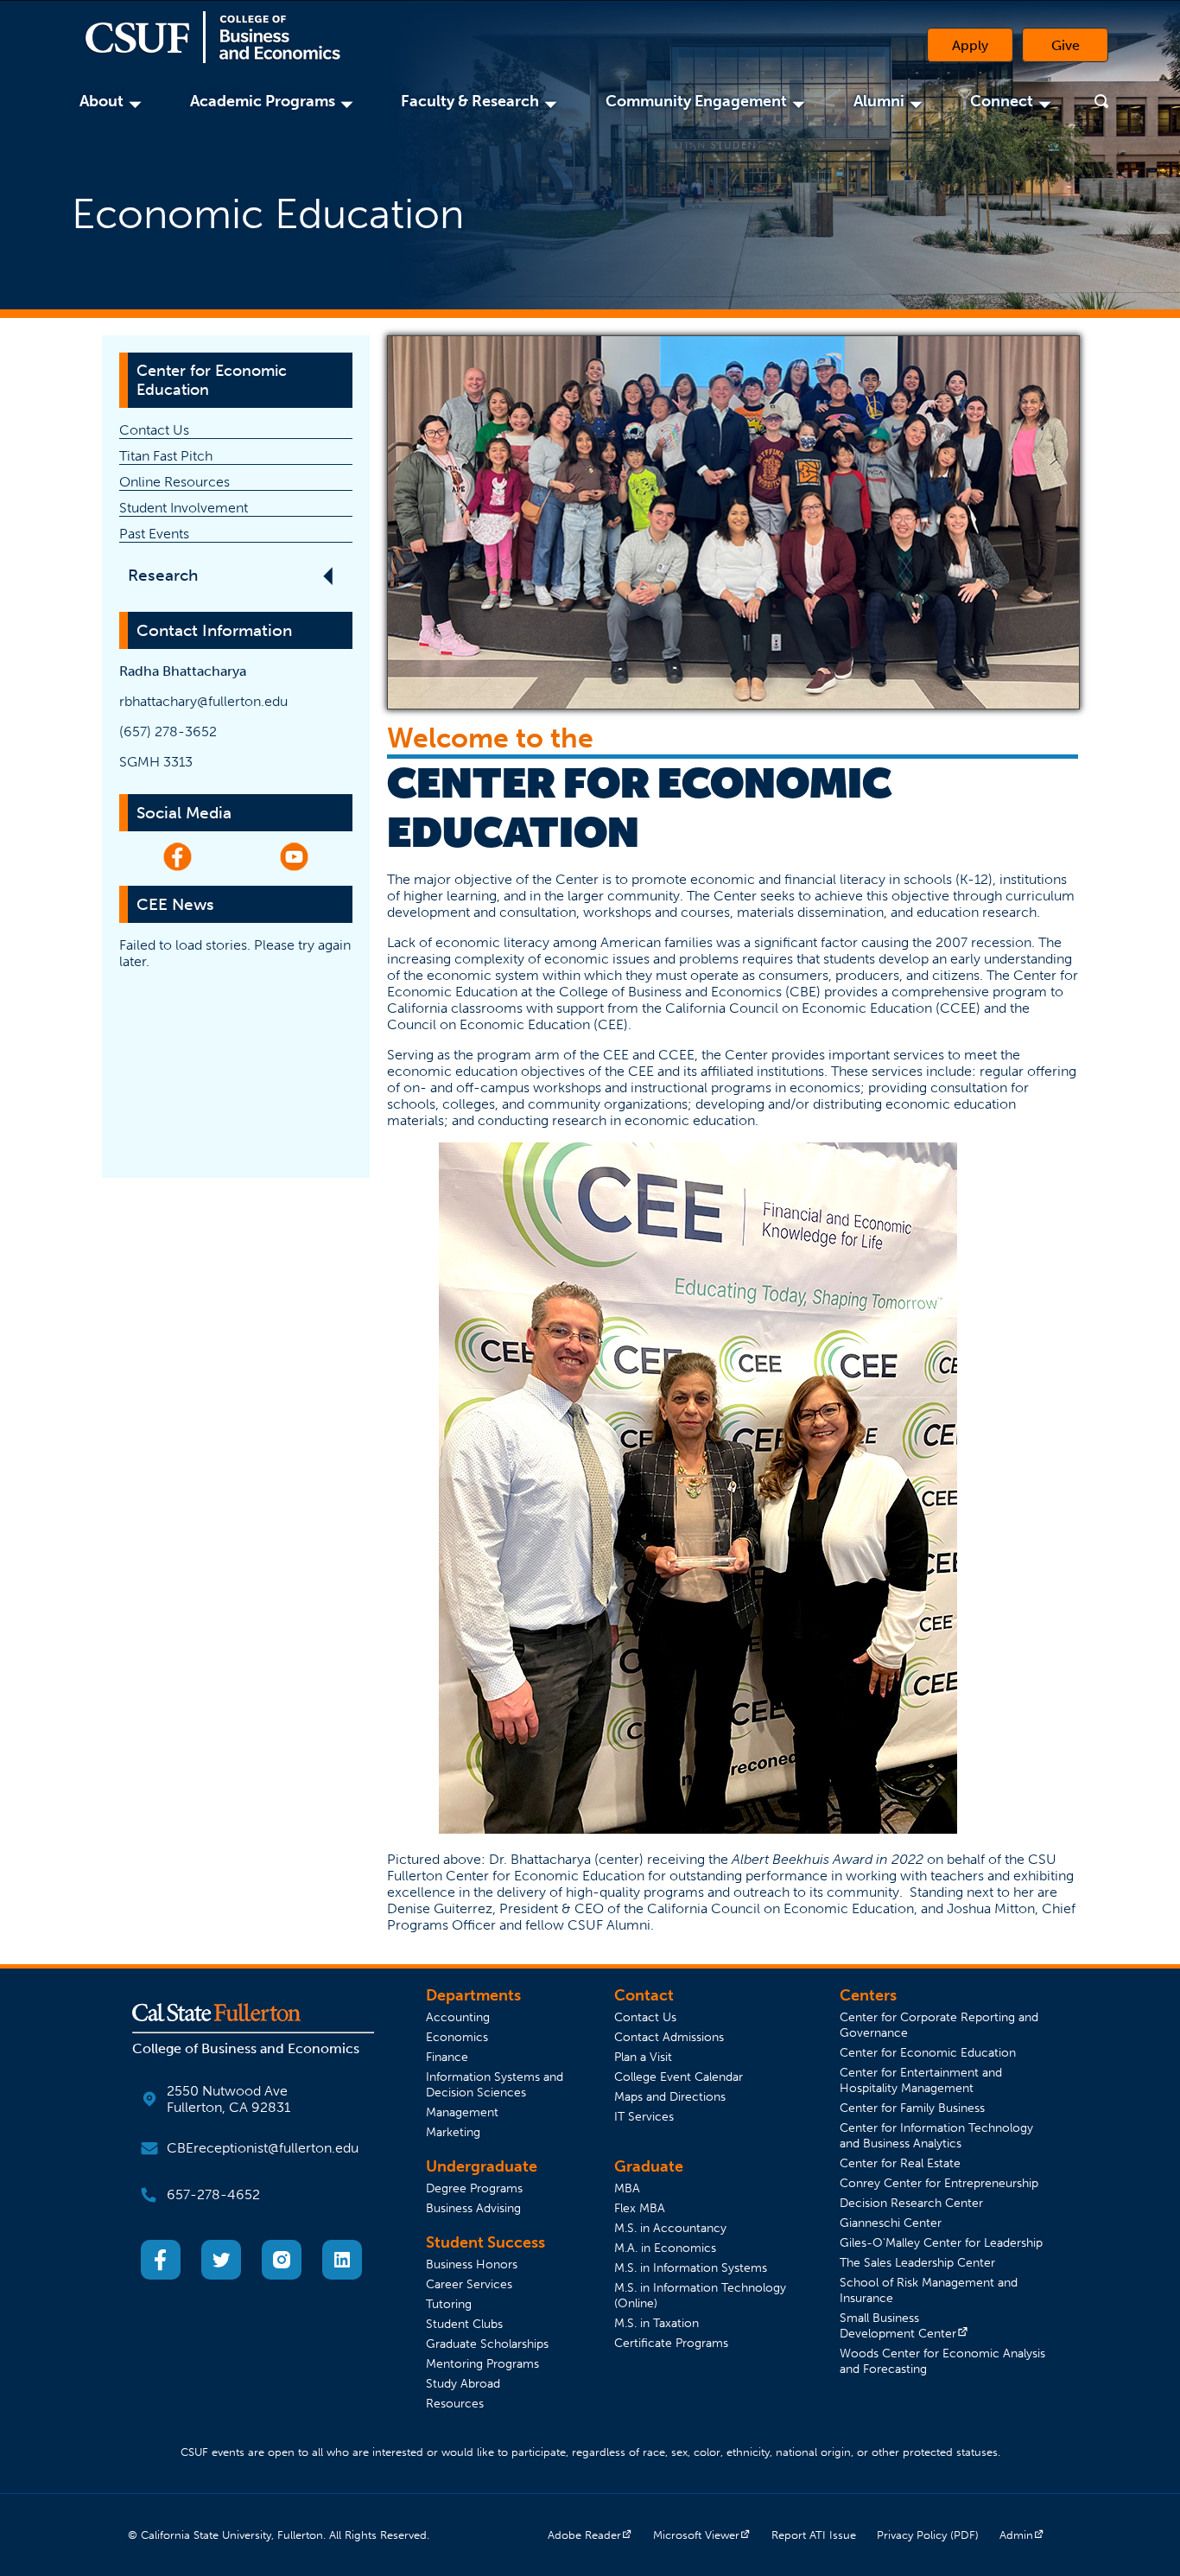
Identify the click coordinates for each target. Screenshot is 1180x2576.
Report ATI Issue (814, 2535)
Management (462, 2112)
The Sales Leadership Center (917, 2262)
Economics (457, 2037)
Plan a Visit (643, 2057)
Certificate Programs (671, 2343)
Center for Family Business (912, 2108)
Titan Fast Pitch (166, 456)
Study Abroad (463, 2383)
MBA (627, 2188)
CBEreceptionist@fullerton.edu (263, 2148)
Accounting (458, 2017)
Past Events (154, 534)
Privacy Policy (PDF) (928, 2535)
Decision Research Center (911, 2203)
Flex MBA (640, 2208)
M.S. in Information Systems (691, 2268)
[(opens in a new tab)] (161, 2275)
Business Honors (472, 2264)
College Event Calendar (679, 2077)
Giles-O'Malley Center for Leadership (941, 2242)
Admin (1022, 2535)
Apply (970, 45)
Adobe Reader (590, 2535)
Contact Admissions (669, 2037)
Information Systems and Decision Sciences (495, 2084)
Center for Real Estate (900, 2163)
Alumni (882, 101)
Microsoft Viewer (702, 2535)
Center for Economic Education (212, 380)
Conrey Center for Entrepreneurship (939, 2183)
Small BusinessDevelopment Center (904, 2325)
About (104, 101)
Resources (455, 2403)
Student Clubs (464, 2324)
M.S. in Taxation (657, 2323)
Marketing (453, 2132)
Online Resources (174, 482)
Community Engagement (699, 101)
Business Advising (473, 2208)
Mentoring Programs (482, 2363)
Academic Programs (265, 101)
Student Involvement (184, 508)
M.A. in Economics (665, 2248)
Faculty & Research (473, 101)
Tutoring (449, 2304)
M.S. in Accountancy (670, 2228)
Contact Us (154, 430)
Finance (447, 2057)
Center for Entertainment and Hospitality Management (921, 2080)
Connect (1004, 101)
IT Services (644, 2116)
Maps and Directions (670, 2096)
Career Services (469, 2284)
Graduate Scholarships (487, 2344)
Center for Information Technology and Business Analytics (936, 2135)
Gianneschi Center (891, 2223)
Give (1080, 49)
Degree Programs (474, 2188)
